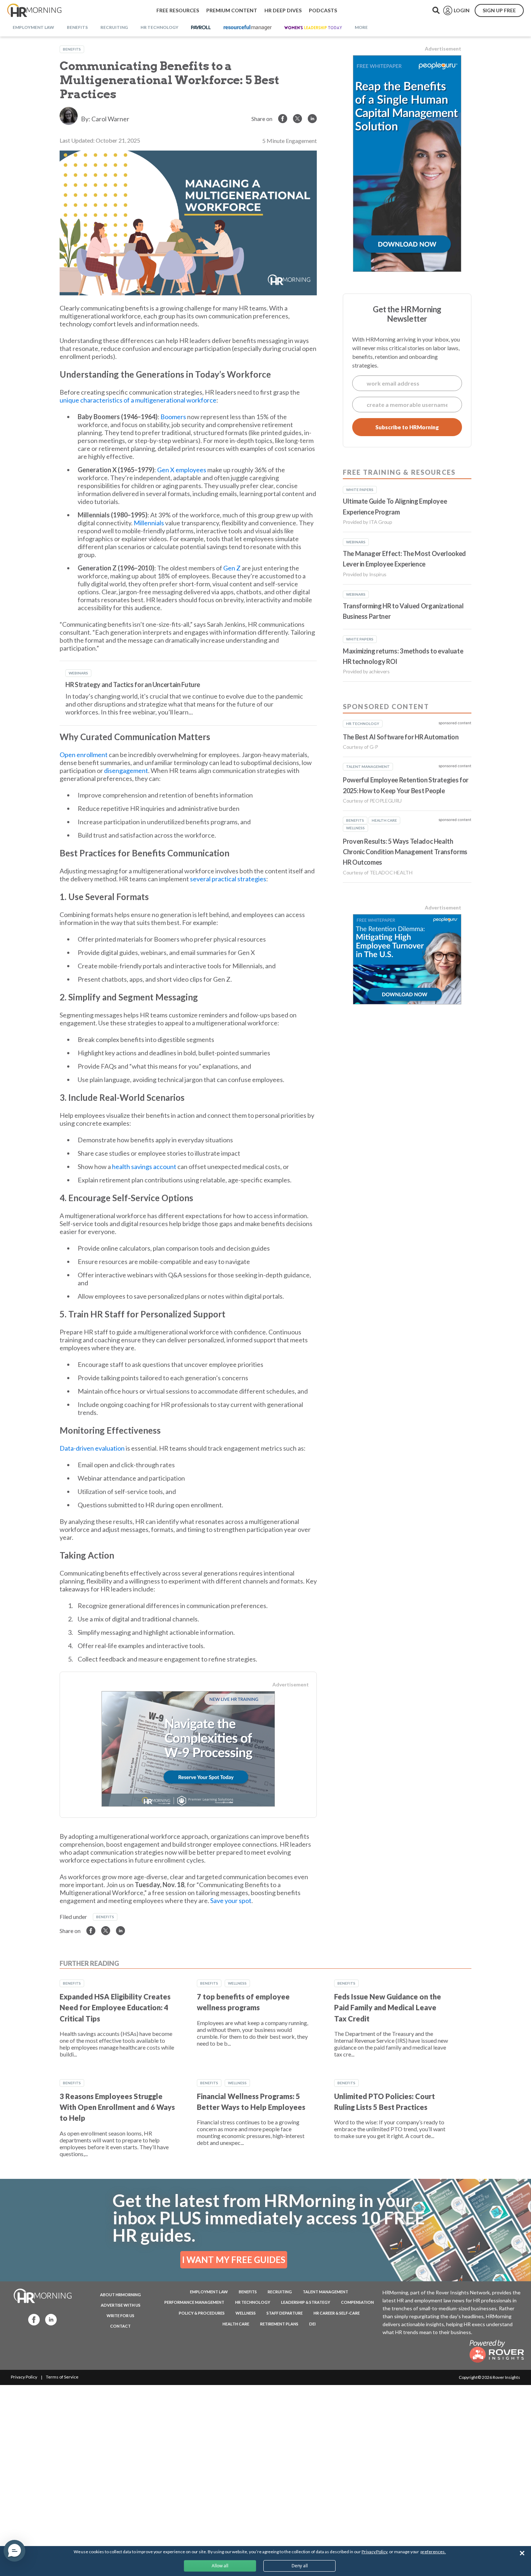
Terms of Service (62, 2377)
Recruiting (280, 2292)
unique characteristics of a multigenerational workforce (138, 400)
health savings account (144, 1167)
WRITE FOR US (120, 2316)
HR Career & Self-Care (337, 2313)
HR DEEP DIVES (283, 10)
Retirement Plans (279, 2324)
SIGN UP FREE (499, 10)
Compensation (357, 2302)
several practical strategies (228, 879)
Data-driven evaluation (92, 1448)
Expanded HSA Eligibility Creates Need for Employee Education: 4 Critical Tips (115, 2008)
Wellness (237, 1983)
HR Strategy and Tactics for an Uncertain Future (133, 685)
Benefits (72, 49)
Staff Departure (285, 2313)
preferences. (433, 2552)
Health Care (236, 2324)
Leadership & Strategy (306, 2302)
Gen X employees (182, 470)
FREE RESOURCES (178, 10)
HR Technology (253, 2302)
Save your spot (231, 1900)
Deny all (300, 2566)
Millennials (149, 523)
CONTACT (120, 2326)
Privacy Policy (24, 2377)
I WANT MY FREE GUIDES (234, 2260)
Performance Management (194, 2302)
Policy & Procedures (202, 2313)
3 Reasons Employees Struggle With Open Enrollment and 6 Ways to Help (117, 2107)
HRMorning (34, 10)
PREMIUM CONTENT (232, 10)
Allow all (220, 2566)
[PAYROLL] (201, 28)
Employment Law (209, 2292)
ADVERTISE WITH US (121, 2305)
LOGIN (462, 10)
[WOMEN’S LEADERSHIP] (313, 28)
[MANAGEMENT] (248, 28)
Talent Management (325, 2292)
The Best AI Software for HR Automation (401, 737)
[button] (14, 2551)
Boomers (173, 417)
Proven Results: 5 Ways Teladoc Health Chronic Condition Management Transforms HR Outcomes (405, 852)
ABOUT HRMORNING (120, 2295)
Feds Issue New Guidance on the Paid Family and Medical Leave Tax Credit (388, 2008)
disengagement (126, 770)
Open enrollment (84, 755)
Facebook (32, 2319)
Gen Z (232, 568)
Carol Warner (110, 119)
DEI (312, 2324)
